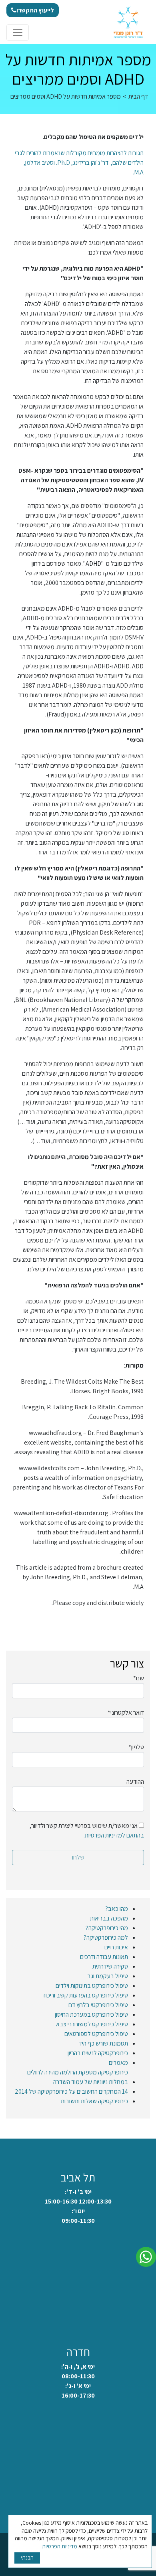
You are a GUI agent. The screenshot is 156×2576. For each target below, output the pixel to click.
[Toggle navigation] (18, 32)
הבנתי (27, 2558)
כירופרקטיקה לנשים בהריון (98, 2053)
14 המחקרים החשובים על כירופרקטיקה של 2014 (71, 2091)
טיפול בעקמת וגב (108, 1976)
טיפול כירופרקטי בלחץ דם (98, 2005)
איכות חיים (116, 1947)
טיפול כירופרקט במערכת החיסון (91, 2014)
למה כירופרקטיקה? (106, 1938)
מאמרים (118, 2063)
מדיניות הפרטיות (60, 2546)
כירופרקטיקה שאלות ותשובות (94, 2101)
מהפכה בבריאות (109, 1918)
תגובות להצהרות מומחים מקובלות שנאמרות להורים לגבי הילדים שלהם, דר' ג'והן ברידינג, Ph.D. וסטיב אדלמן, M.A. (79, 163)
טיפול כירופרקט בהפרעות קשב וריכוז (86, 1995)
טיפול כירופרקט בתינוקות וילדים (92, 1986)
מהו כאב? (117, 1909)
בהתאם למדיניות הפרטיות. (114, 1835)
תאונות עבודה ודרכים (104, 1957)
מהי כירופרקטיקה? (107, 1928)
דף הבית (138, 96)
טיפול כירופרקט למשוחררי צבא (92, 2024)
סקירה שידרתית (110, 1966)
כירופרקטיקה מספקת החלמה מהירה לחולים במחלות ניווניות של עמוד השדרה (78, 2077)
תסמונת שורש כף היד (103, 2043)
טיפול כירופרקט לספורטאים (96, 2034)
